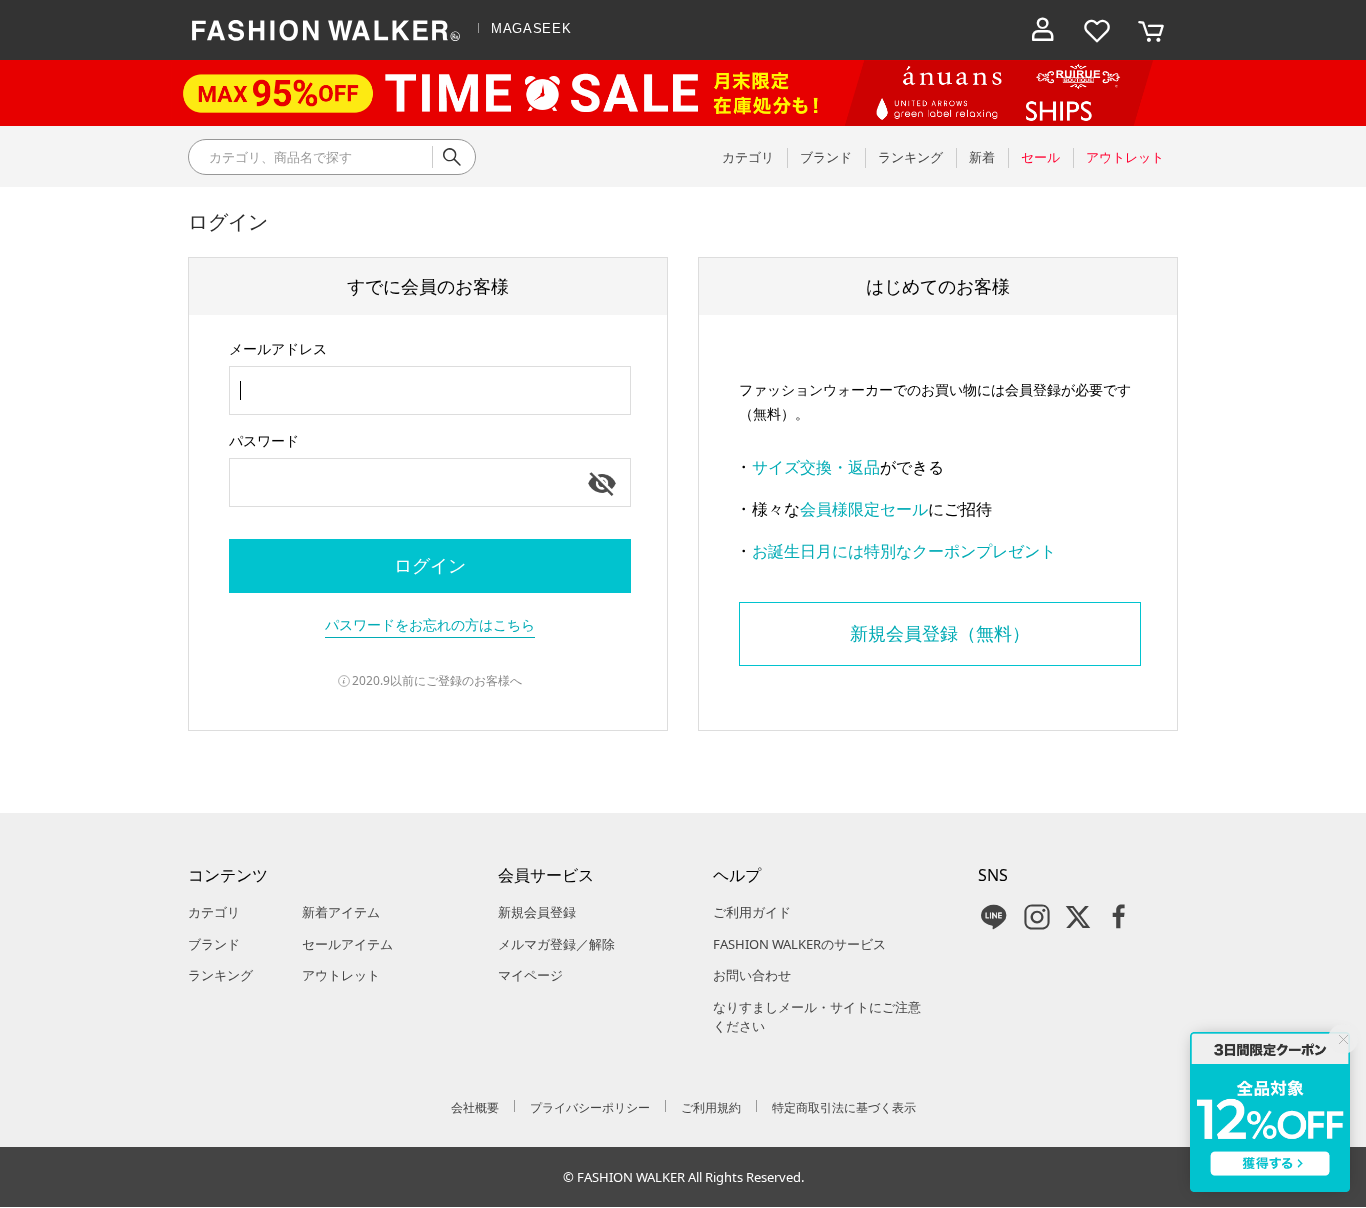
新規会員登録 (537, 912)
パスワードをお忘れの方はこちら (430, 624)
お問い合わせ (752, 975)
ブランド (214, 944)
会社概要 (475, 1107)
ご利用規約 (711, 1107)
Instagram (1037, 917)
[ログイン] (1043, 30)
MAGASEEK (531, 28)
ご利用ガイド (752, 912)
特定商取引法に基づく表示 (844, 1107)
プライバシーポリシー (590, 1107)
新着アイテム (341, 912)
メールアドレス (278, 348)
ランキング (220, 975)
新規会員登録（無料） (940, 633)
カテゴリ (214, 912)
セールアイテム (347, 944)
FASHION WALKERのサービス (799, 944)
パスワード (264, 440)
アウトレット (341, 975)
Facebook (1119, 917)
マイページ (530, 975)
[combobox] (430, 390)
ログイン (430, 565)
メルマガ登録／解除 (556, 944)
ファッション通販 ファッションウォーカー (326, 30)
